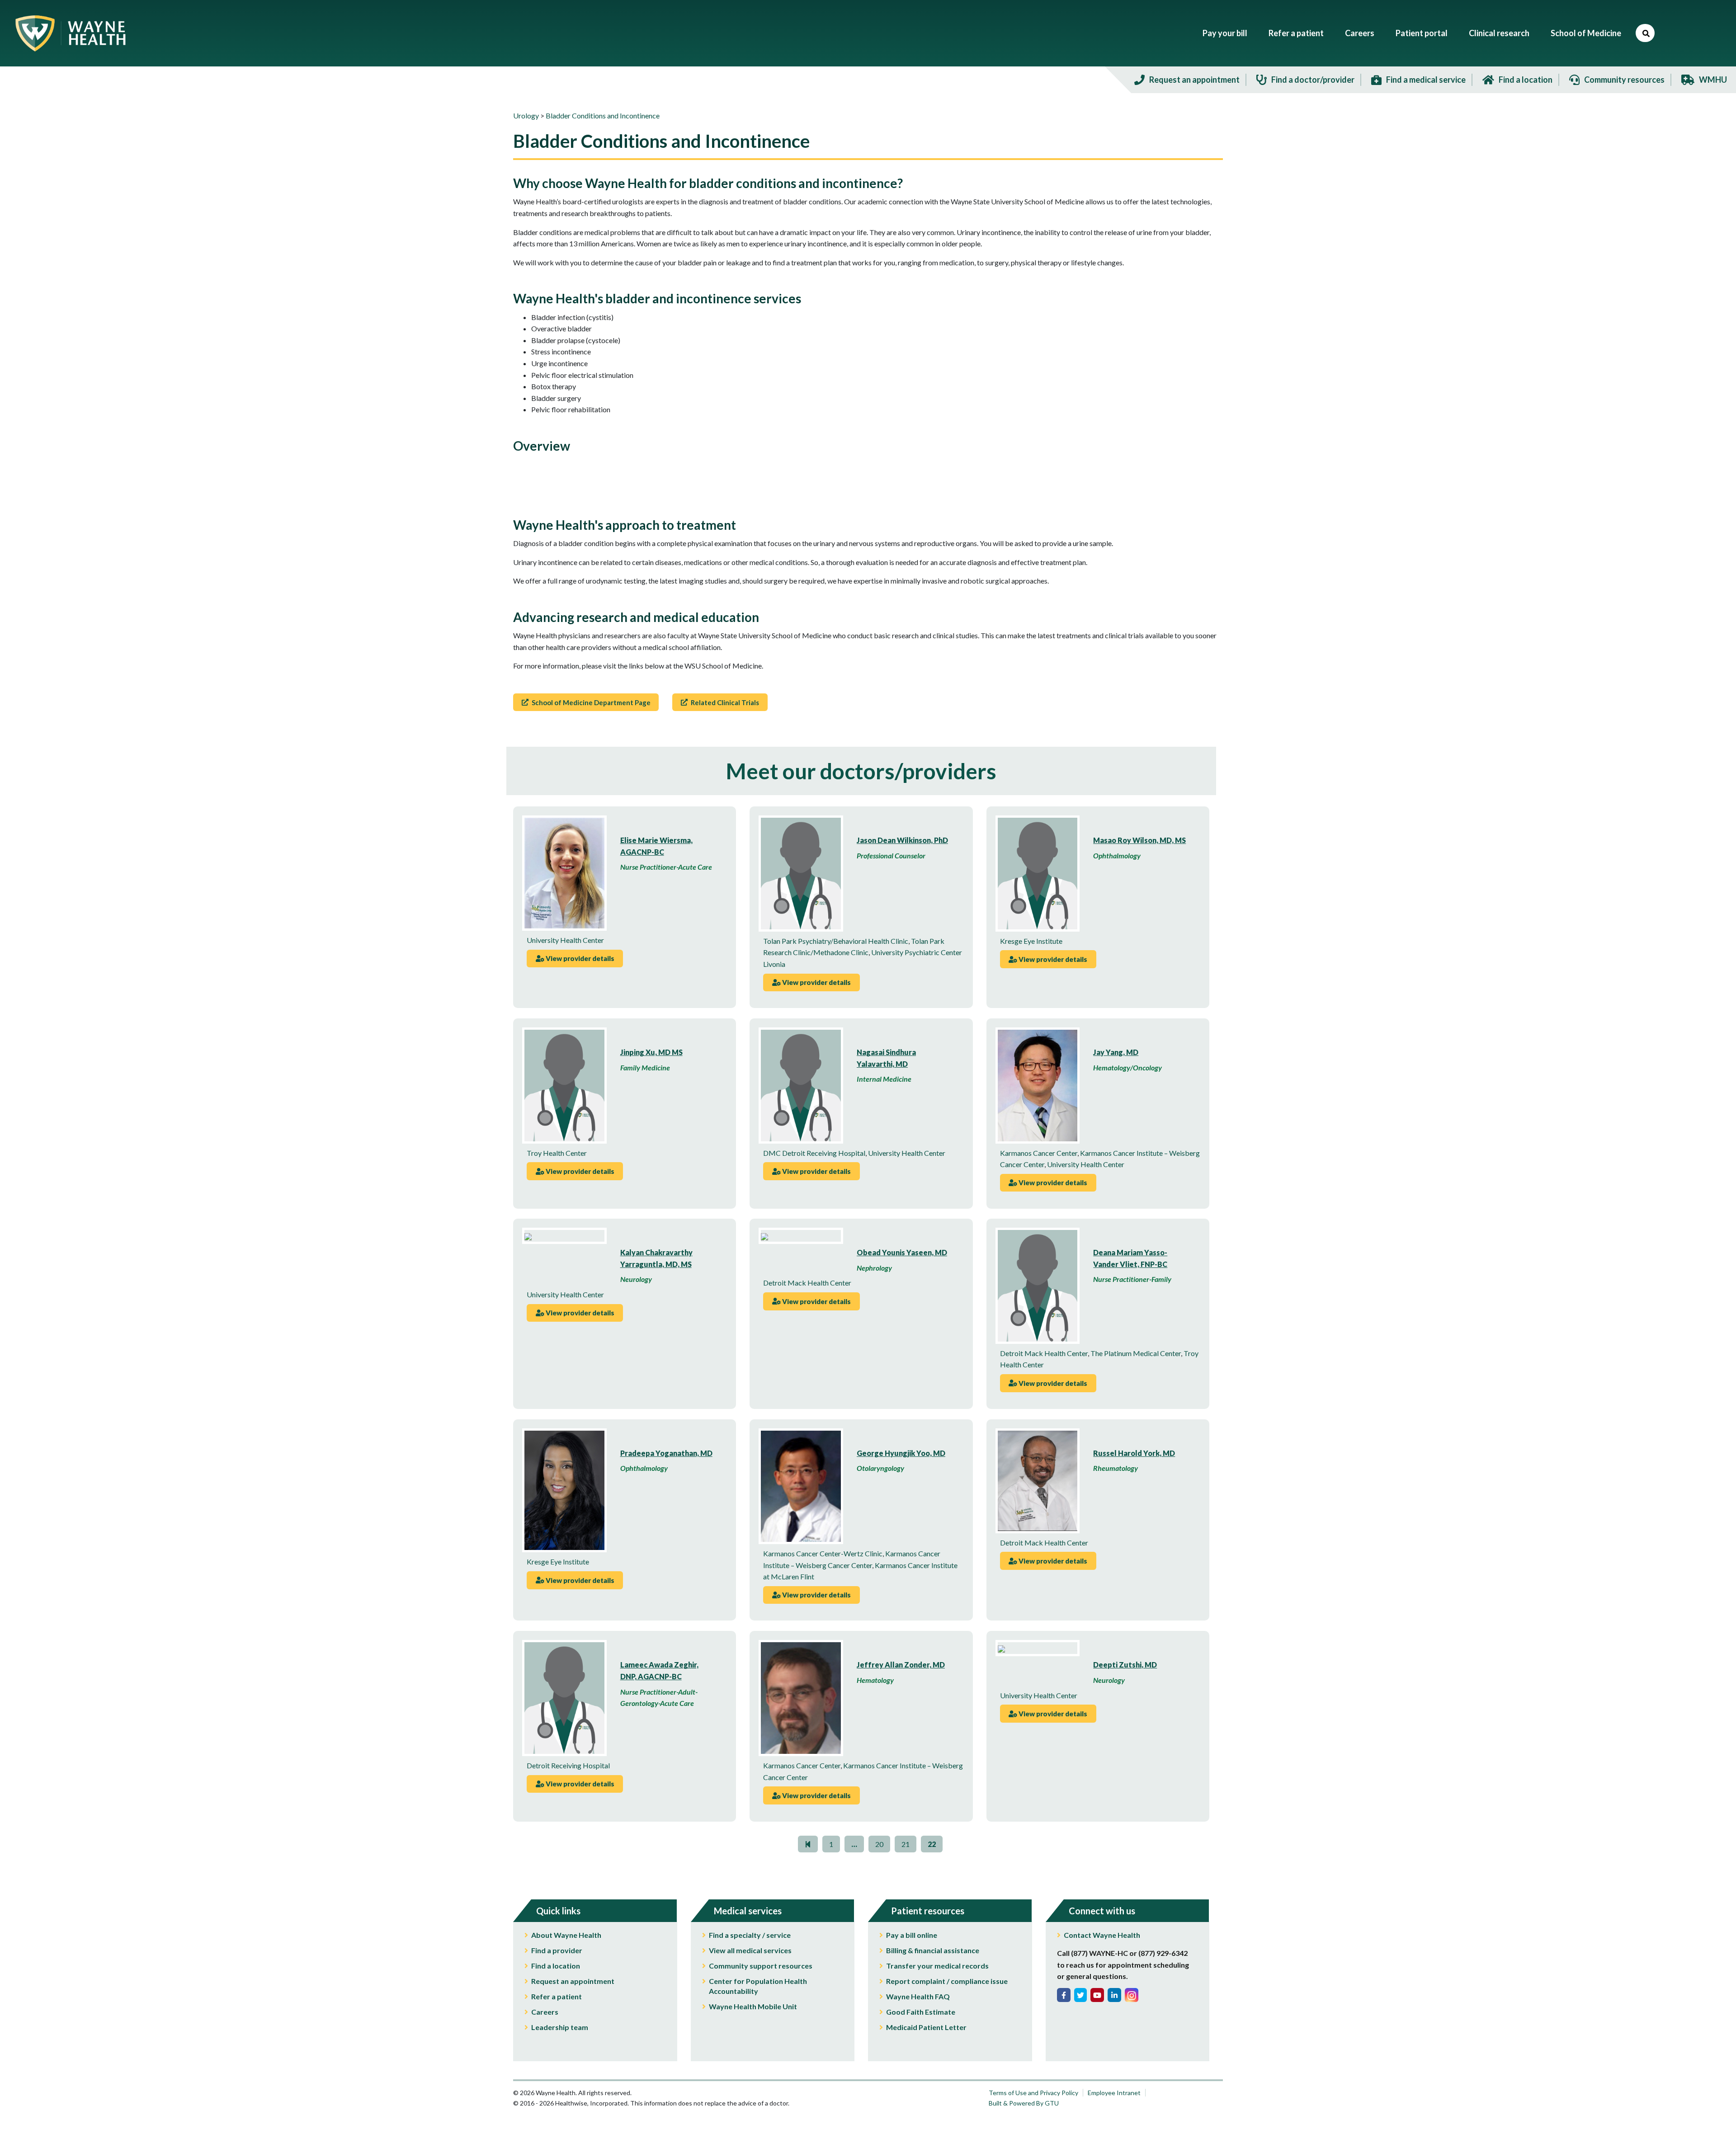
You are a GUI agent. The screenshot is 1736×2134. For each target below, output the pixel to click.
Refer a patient (1296, 33)
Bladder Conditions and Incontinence (603, 115)
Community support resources (761, 1966)
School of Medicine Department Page (590, 702)
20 (879, 1844)
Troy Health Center (557, 1153)
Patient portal (1422, 33)
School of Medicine (1586, 33)
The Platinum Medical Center (1136, 1353)
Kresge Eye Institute (1031, 941)
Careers (1360, 33)
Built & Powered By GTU (1024, 2103)
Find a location (556, 1966)
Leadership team (560, 2027)
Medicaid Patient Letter (926, 2027)
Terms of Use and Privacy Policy (1033, 2093)
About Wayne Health (566, 1935)
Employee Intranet (1114, 2093)
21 (906, 1844)
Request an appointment (573, 1981)
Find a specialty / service (750, 1935)
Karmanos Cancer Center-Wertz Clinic (823, 1553)
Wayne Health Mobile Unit (753, 2006)
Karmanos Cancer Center (1039, 1153)
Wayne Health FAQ (918, 1996)
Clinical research (1499, 33)
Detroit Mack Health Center (807, 1283)
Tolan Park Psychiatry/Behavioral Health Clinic (836, 941)
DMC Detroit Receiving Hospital (814, 1153)
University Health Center (565, 940)
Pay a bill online (912, 1935)
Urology (526, 115)
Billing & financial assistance (933, 1950)
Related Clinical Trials (724, 702)
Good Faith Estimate (921, 2012)
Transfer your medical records (937, 1966)
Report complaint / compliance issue (947, 1981)
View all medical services (750, 1950)
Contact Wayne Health (1102, 1935)
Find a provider (557, 1950)
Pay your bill (1225, 33)
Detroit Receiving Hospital (568, 1765)
